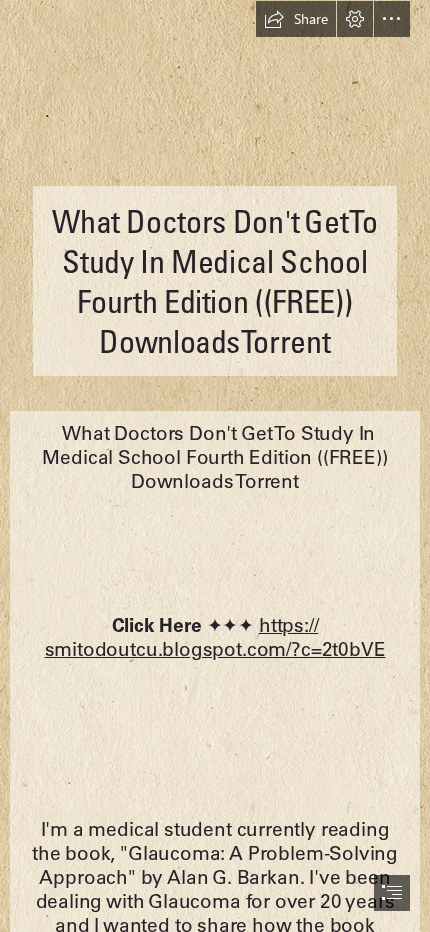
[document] (215, 466)
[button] (296, 19)
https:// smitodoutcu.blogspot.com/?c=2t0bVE (215, 637)
